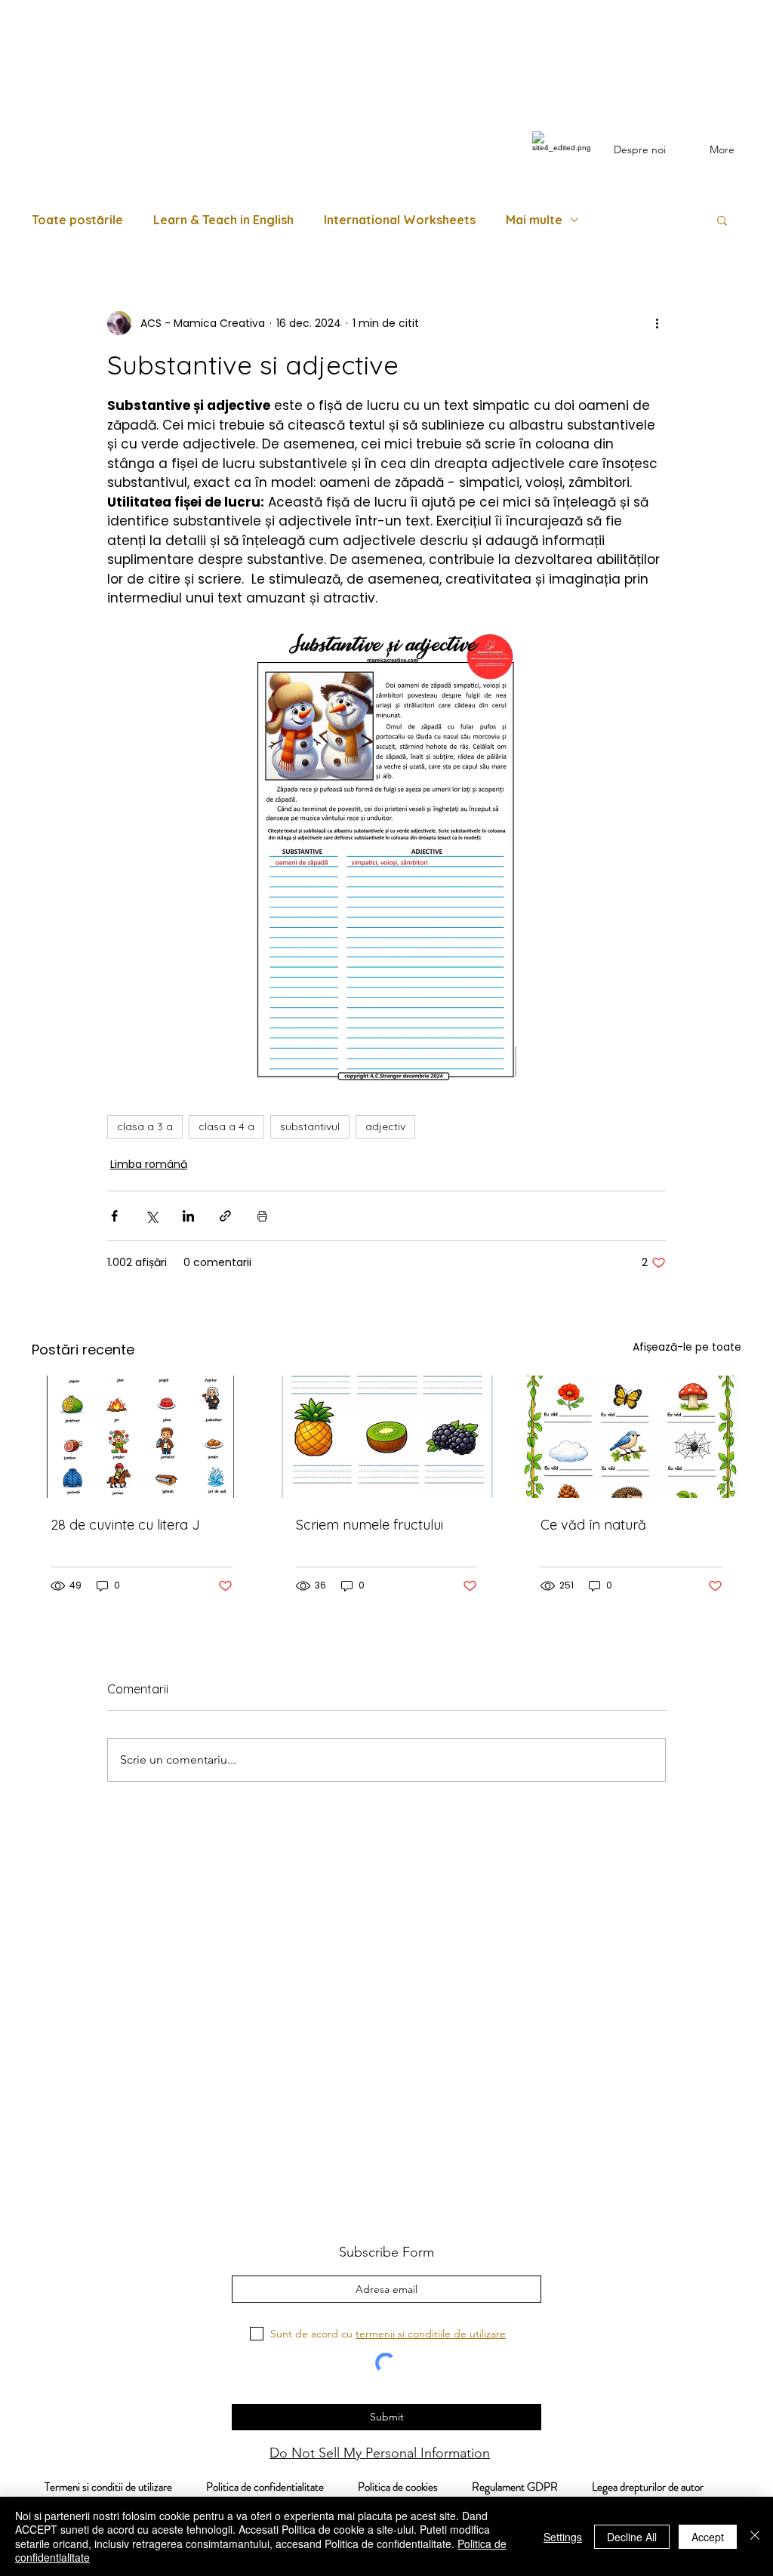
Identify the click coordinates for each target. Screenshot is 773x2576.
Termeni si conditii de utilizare (100, 2487)
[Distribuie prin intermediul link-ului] (225, 1216)
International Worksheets (400, 220)
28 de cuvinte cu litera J (125, 1525)
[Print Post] (262, 1216)
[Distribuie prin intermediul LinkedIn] (188, 1216)
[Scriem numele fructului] (387, 1437)
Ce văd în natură (593, 1525)
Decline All (632, 2537)
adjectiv (385, 1126)
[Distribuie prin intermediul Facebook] (114, 1216)
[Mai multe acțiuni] (657, 323)
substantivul (310, 1126)
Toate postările (77, 220)
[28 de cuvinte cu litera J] (142, 1437)
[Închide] (755, 2536)
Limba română (149, 1164)
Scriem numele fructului (370, 1525)
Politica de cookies (415, 2487)
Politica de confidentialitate (264, 2487)
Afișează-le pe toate (687, 1347)
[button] (722, 220)
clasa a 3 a (145, 1126)
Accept (708, 2537)
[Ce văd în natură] (631, 1437)
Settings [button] (563, 2537)
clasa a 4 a (226, 1126)
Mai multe (534, 220)
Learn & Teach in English (223, 220)
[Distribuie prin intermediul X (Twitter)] (151, 1216)
